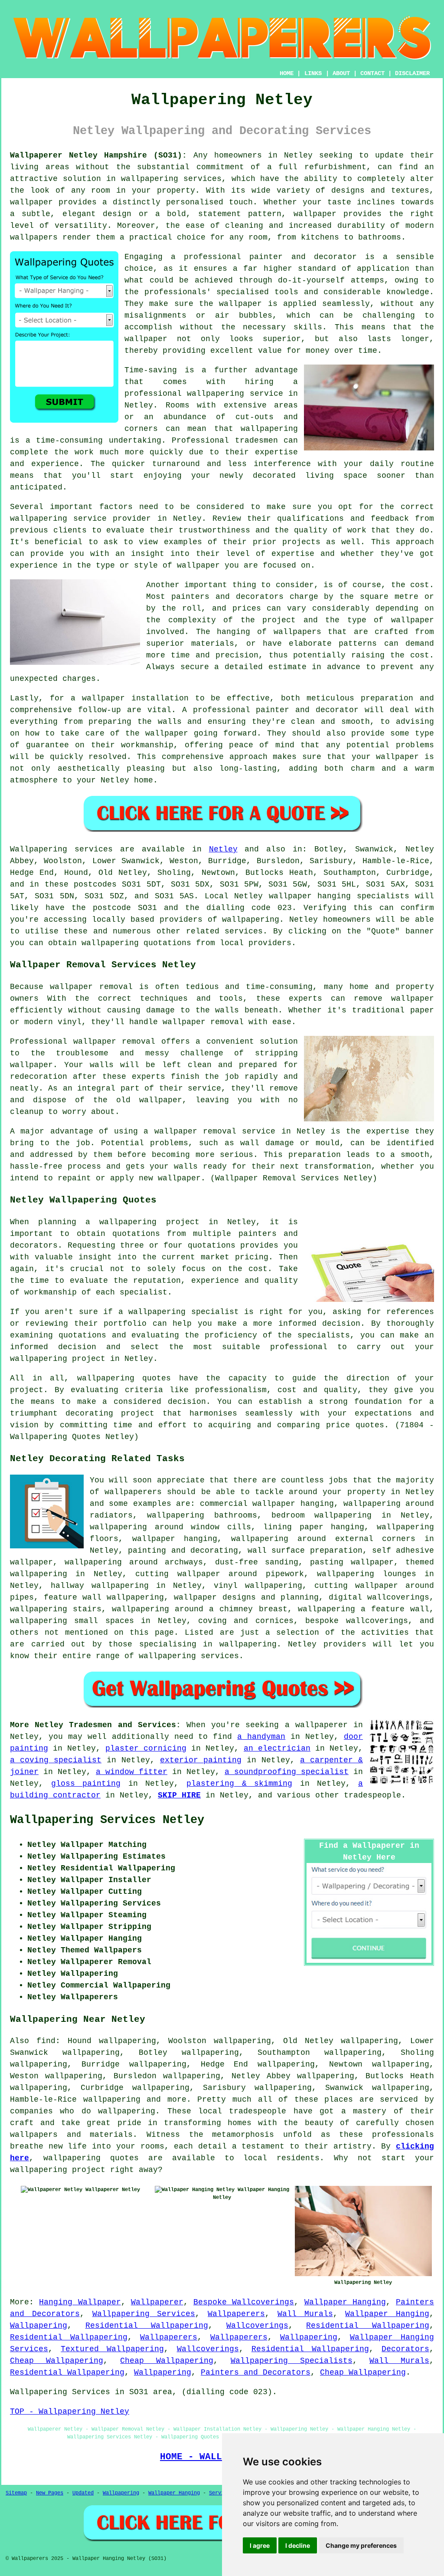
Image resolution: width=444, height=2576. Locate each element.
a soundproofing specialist (287, 1772)
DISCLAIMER (412, 73)
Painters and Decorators (256, 2372)
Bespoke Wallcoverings (244, 2302)
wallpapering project (149, 1222)
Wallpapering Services (144, 2314)
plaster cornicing (146, 1748)
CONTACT (372, 73)
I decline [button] (298, 2545)
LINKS (313, 73)
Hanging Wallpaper (80, 2302)
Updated (83, 2493)
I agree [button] (260, 2545)
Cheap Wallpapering (57, 2361)
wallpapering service (58, 519)
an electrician (277, 1748)
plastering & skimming (239, 1784)
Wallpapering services (61, 849)
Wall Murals (305, 2314)
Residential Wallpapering (147, 2326)
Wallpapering (39, 2326)
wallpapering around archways (134, 1562)
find (46, 2041)
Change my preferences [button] (361, 2545)
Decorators (405, 2349)
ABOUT (341, 73)
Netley (223, 849)
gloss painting (86, 1784)
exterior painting (201, 1760)
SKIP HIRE (179, 1795)
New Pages (50, 2493)
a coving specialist (56, 1760)
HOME (287, 73)
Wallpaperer (157, 2302)
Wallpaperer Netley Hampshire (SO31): (98, 155)
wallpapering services (171, 179)
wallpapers (297, 632)
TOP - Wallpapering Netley (70, 2412)
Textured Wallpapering (112, 2349)
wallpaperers (133, 1492)
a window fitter (132, 1772)
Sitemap (16, 2493)
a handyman (261, 1737)
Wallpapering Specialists (292, 2361)
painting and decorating (183, 1551)
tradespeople (372, 1795)
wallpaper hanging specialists (339, 896)
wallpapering (269, 429)
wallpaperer (322, 1725)
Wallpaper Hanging (345, 2302)
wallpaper (146, 339)
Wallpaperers (236, 2314)
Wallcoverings (257, 2326)
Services (221, 2493)
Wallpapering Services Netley (107, 1820)
